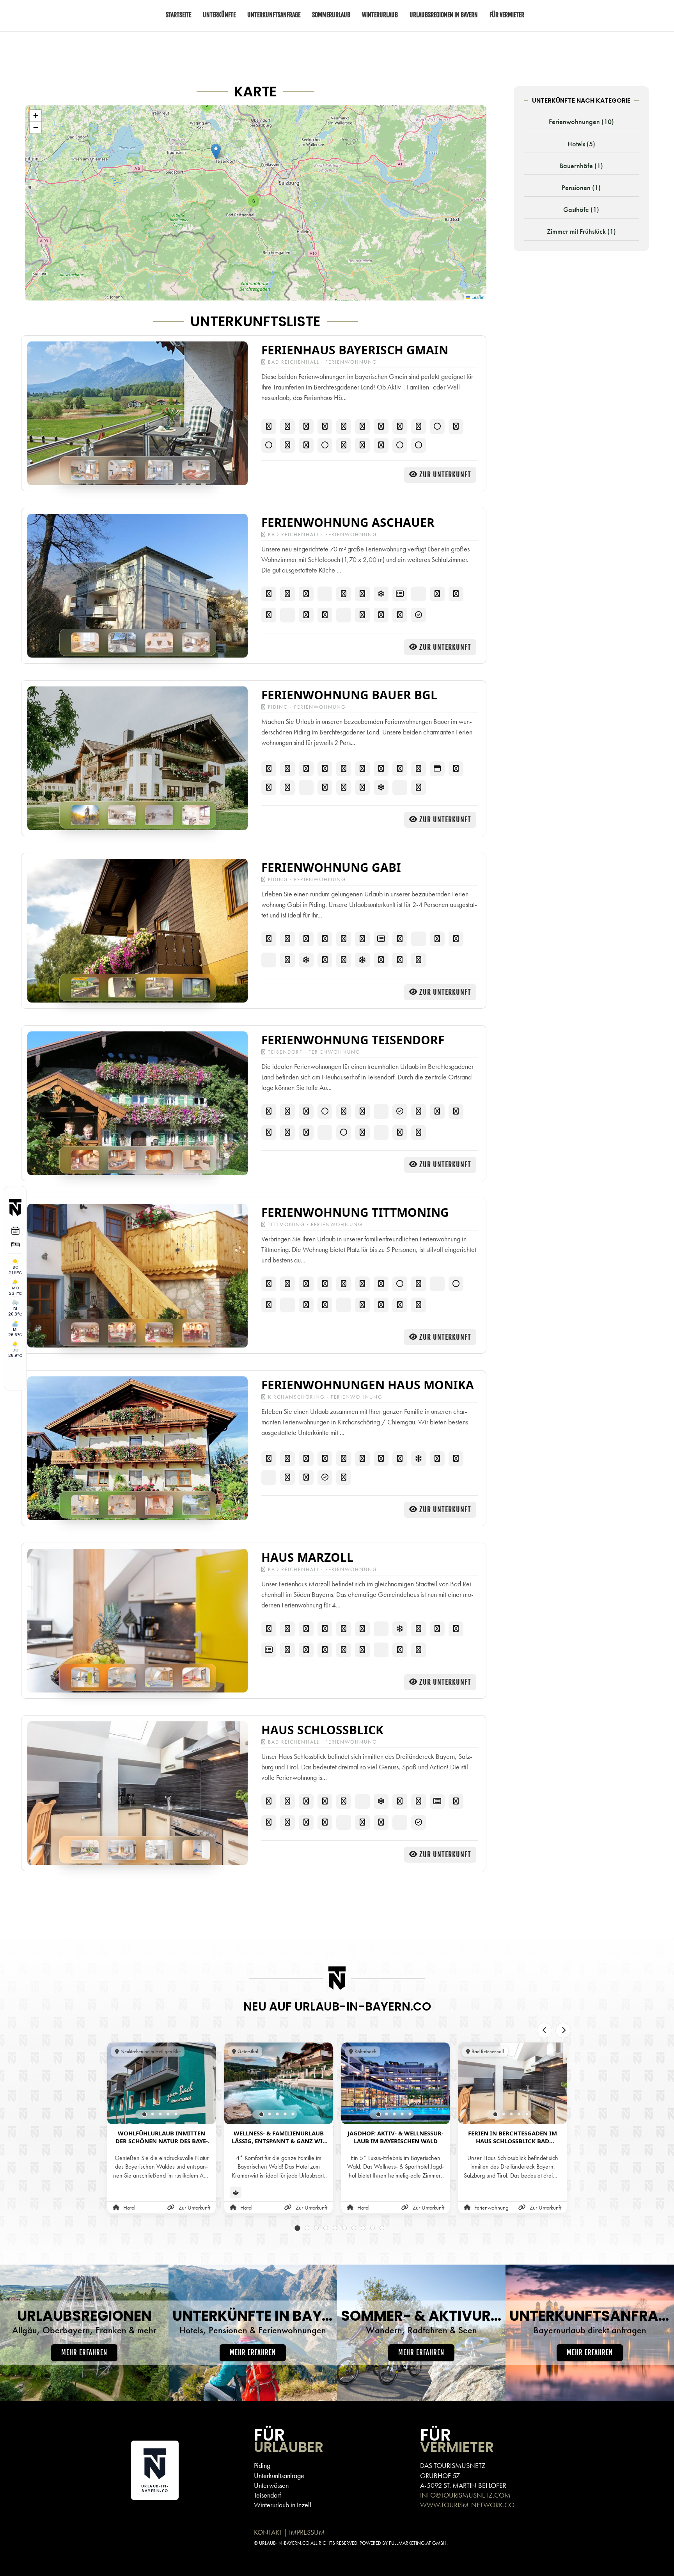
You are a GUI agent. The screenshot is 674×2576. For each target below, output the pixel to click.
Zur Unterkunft (445, 475)
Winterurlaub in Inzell (283, 2505)
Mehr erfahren (84, 2353)
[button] (216, 152)
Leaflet (477, 297)
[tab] (145, 2114)
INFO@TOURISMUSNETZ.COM (465, 2495)
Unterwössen (271, 2485)
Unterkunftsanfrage (279, 2476)
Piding (262, 2465)
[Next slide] (563, 2030)
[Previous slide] (545, 2030)
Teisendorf (267, 2495)
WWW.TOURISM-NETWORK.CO (467, 2505)
